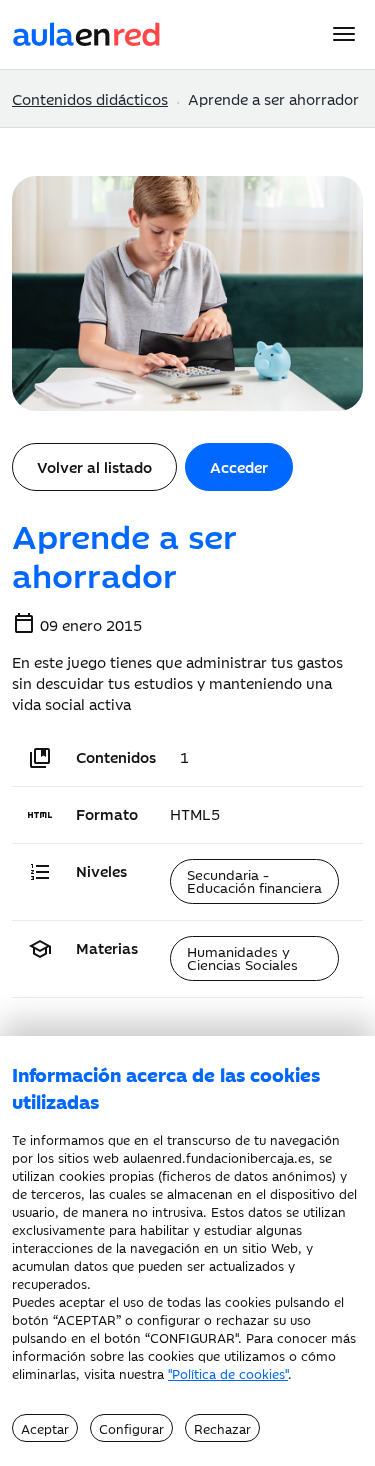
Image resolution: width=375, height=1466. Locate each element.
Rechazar (222, 1428)
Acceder (239, 466)
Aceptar (45, 1428)
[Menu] (344, 34)
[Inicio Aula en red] (87, 31)
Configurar (131, 1428)
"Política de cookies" (228, 1373)
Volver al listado (94, 466)
